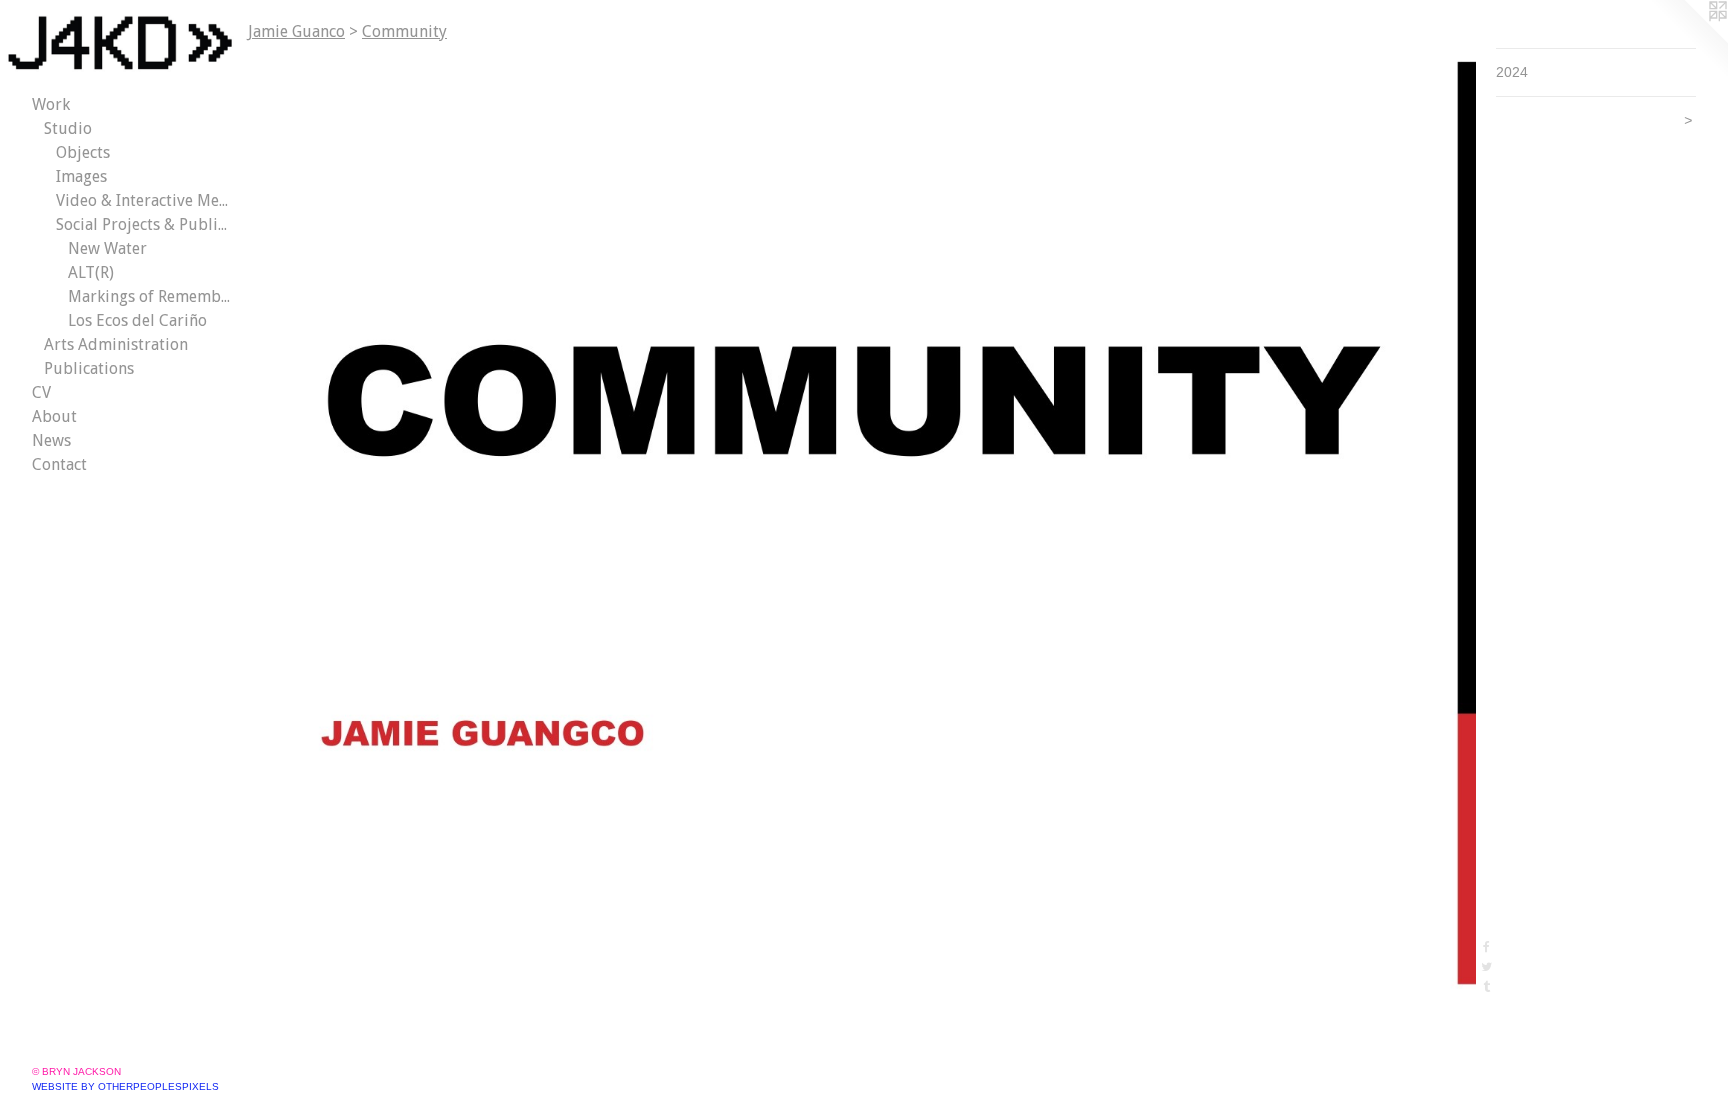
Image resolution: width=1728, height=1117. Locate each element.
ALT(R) (91, 272)
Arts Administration (116, 344)
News (51, 440)
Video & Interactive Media (144, 200)
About (54, 416)
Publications (89, 368)
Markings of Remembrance (150, 296)
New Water (107, 248)
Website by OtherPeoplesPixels (125, 1086)
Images (81, 176)
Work (51, 104)
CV (41, 392)
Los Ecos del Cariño (137, 320)
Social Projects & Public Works (144, 224)
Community (404, 31)
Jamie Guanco (296, 31)
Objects (83, 152)
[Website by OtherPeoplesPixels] (1688, 40)
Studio (68, 128)
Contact (59, 464)
